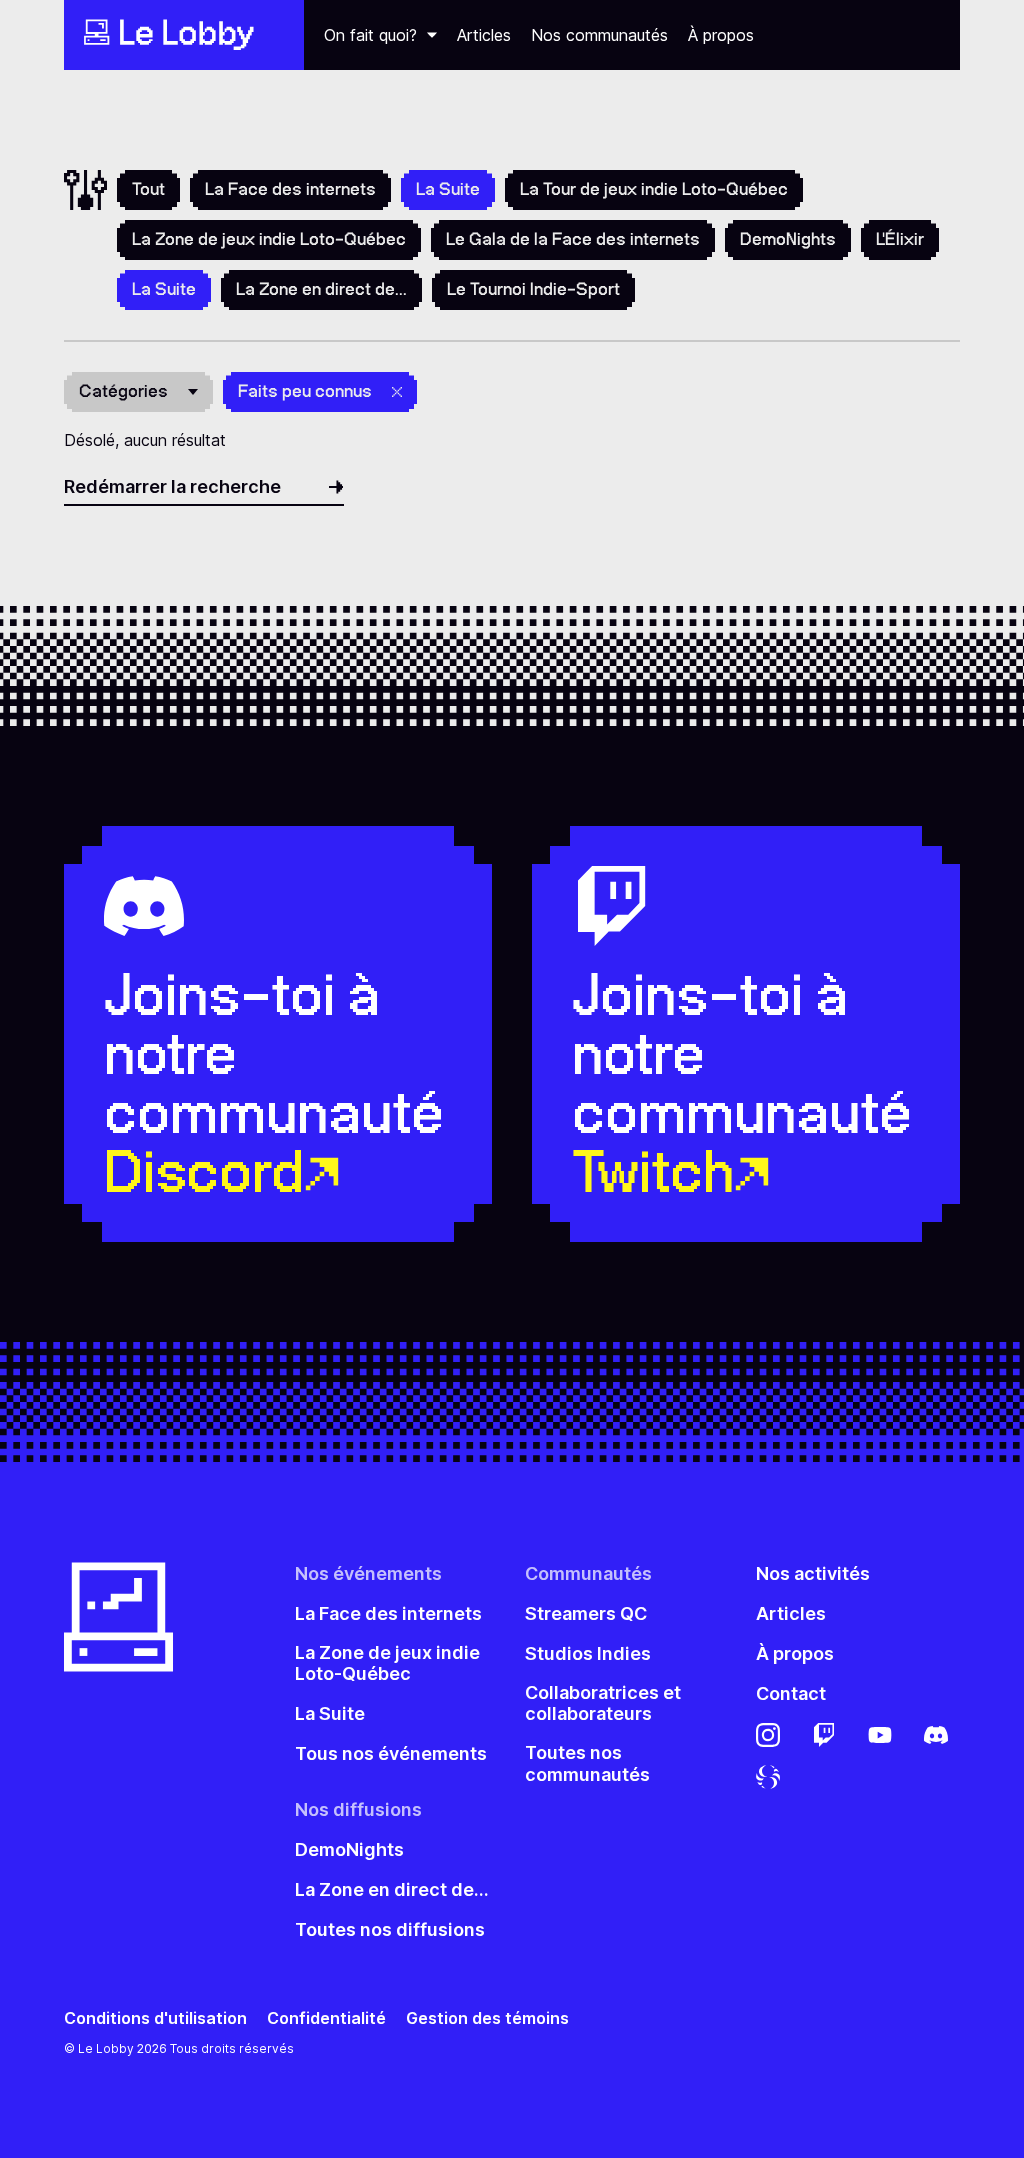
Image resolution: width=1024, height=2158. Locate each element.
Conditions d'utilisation (155, 2018)
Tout (148, 189)
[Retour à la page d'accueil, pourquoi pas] (184, 35)
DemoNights (788, 239)
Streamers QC (586, 1613)
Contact (791, 1693)
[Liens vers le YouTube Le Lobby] (880, 1735)
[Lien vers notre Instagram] (768, 1735)
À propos (721, 35)
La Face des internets (290, 189)
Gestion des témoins (487, 2018)
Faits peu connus (305, 391)
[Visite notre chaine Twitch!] (824, 1735)
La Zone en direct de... (321, 289)
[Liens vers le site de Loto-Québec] (768, 1776)
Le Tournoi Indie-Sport (533, 289)
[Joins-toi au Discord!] (936, 1735)
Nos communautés (599, 35)
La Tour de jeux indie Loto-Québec (654, 189)
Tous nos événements (391, 1753)
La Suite (330, 1713)
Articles (484, 35)
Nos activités (813, 1573)
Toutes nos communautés (587, 1763)
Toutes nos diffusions (390, 1929)
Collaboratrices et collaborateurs (603, 1703)
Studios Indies (588, 1653)
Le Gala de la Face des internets (573, 239)
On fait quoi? (370, 35)
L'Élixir (900, 239)
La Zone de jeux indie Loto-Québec (269, 239)
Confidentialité (326, 2018)
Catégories (123, 391)
